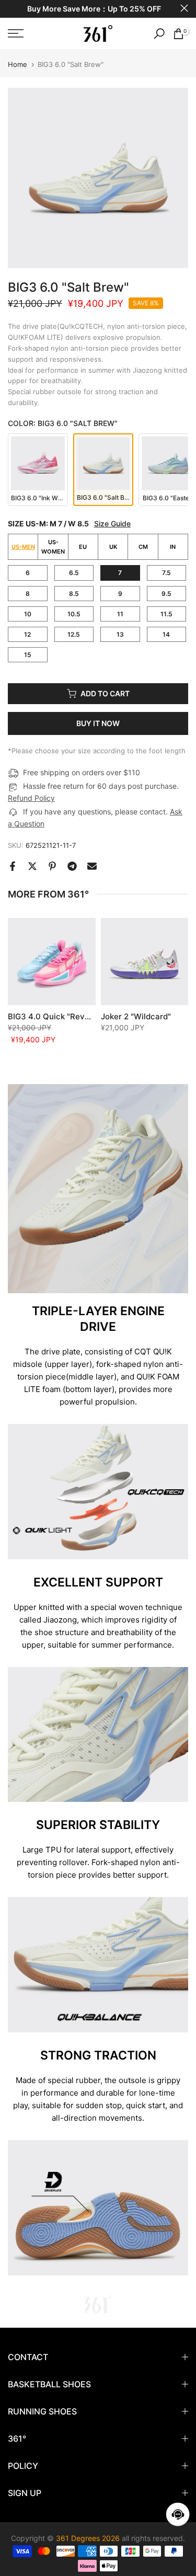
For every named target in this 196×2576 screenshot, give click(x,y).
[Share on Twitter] (32, 866)
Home (18, 65)
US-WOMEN (53, 547)
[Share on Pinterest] (52, 866)
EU (83, 547)
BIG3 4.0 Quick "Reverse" (56, 1016)
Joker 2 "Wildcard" (136, 1016)
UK (113, 547)
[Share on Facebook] (13, 866)
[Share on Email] (92, 866)
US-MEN (23, 547)
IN (173, 547)
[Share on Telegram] (72, 866)
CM (143, 547)
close (184, 8)
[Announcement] (94, 9)
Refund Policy (31, 798)
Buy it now (98, 723)
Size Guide (112, 524)
